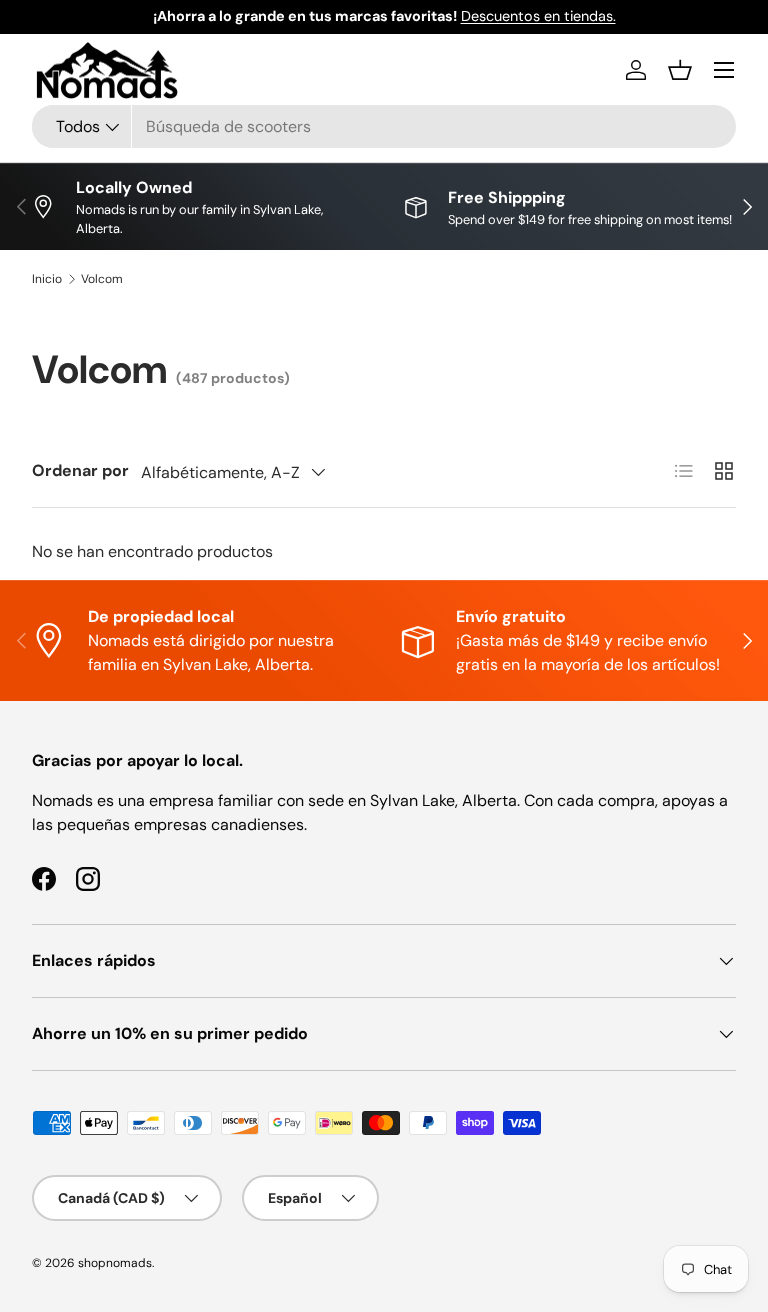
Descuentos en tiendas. (538, 16)
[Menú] (724, 70)
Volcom (102, 279)
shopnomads (115, 1263)
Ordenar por (80, 470)
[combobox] (384, 126)
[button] (680, 70)
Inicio (47, 279)
